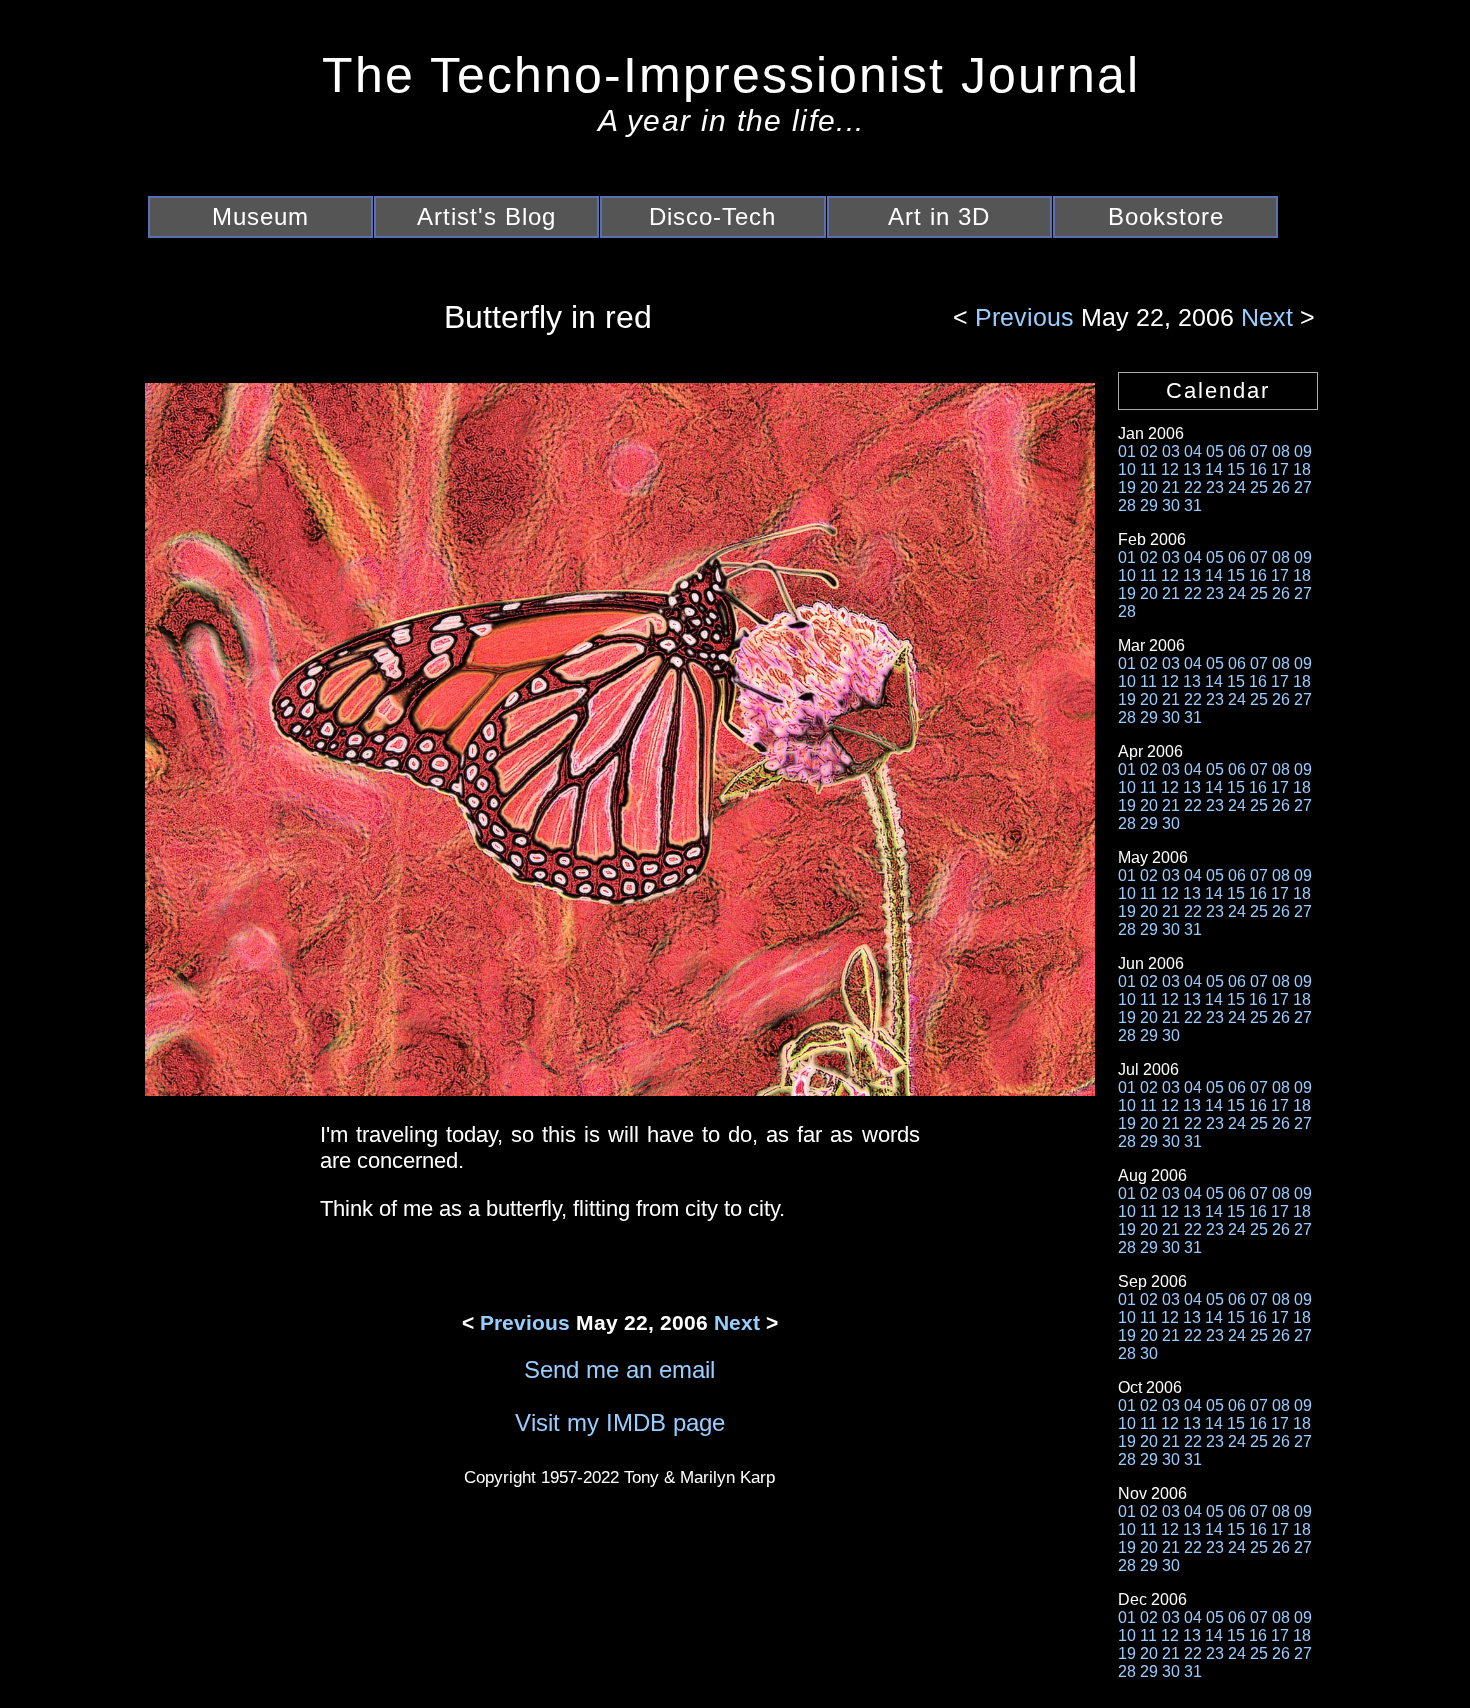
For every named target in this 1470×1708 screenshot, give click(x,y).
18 (1302, 469)
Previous (1028, 317)
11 (1148, 469)
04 (1193, 451)
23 (1215, 487)
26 (1281, 487)
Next (1263, 317)
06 (1237, 451)
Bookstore (1166, 216)
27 (1303, 487)
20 (1149, 487)
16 (1258, 469)
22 (1193, 487)
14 (1214, 469)
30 (1171, 505)
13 (1192, 469)
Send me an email (619, 1369)
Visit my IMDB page (620, 1422)
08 (1281, 451)
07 (1259, 451)
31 (1193, 505)
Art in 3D (939, 216)
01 (1127, 451)
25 (1259, 487)
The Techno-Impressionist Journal (731, 75)
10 (1127, 469)
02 (1149, 451)
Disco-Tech (712, 216)
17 (1280, 469)
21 (1171, 487)
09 (1303, 451)
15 (1236, 469)
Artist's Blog (486, 216)
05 (1215, 451)
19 (1127, 487)
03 (1171, 451)
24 (1237, 487)
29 (1149, 505)
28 (1127, 505)
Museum (260, 216)
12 (1170, 469)
